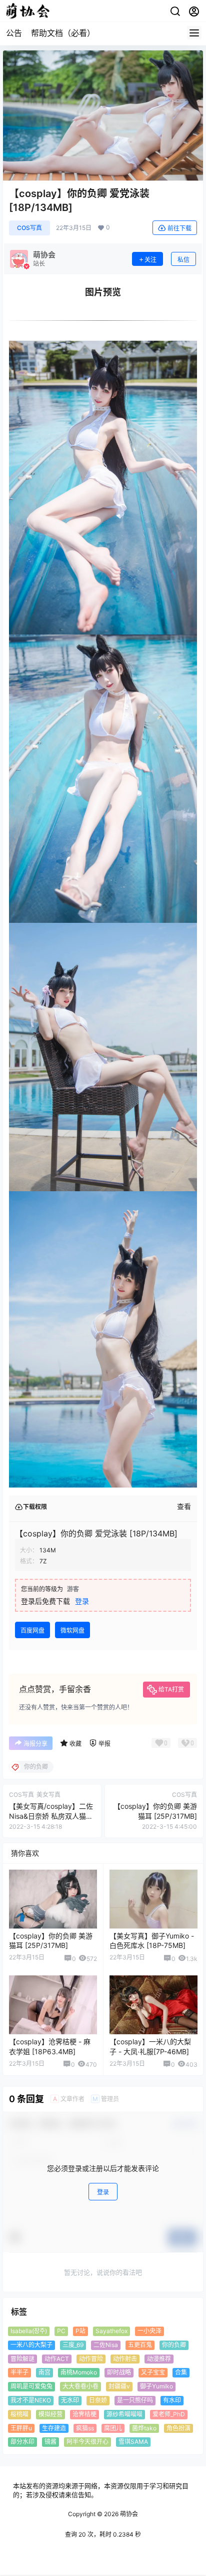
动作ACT (57, 2358)
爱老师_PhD (169, 2414)
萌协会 (128, 2514)
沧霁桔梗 (84, 2414)
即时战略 (119, 2372)
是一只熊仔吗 (135, 2400)
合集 (181, 2372)
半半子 (19, 2372)
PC (61, 2331)
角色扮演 (178, 2428)
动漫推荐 (159, 2358)
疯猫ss (85, 2428)
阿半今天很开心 (87, 2442)
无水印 (70, 2400)
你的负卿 (174, 2344)
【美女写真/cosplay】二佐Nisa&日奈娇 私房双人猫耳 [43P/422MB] (51, 1816)
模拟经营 (50, 2414)
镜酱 (50, 2442)
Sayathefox (111, 2331)
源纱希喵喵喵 (124, 2414)
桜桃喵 (19, 2414)
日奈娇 (98, 2400)
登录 (82, 1601)
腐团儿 (113, 2428)
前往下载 (179, 228)
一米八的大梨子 (31, 2344)
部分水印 (22, 2442)
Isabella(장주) (29, 2331)
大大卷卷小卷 (80, 2386)
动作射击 (125, 2358)
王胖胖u (21, 2428)
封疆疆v (119, 2386)
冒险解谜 (22, 2358)
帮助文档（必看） (63, 33)
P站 (80, 2331)
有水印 (172, 2400)
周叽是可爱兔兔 (31, 2386)
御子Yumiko (156, 2386)
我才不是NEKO (31, 2400)
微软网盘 (72, 1630)
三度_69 (73, 2344)
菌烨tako (144, 2428)
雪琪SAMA (133, 2442)
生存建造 (54, 2428)
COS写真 (29, 228)
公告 (14, 33)
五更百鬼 (140, 2344)
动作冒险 (91, 2358)
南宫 (44, 2372)
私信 (183, 260)
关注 (150, 260)
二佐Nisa (106, 2344)
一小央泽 (149, 2331)
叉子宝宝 (153, 2372)
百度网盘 (32, 1630)
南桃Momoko (79, 2372)
